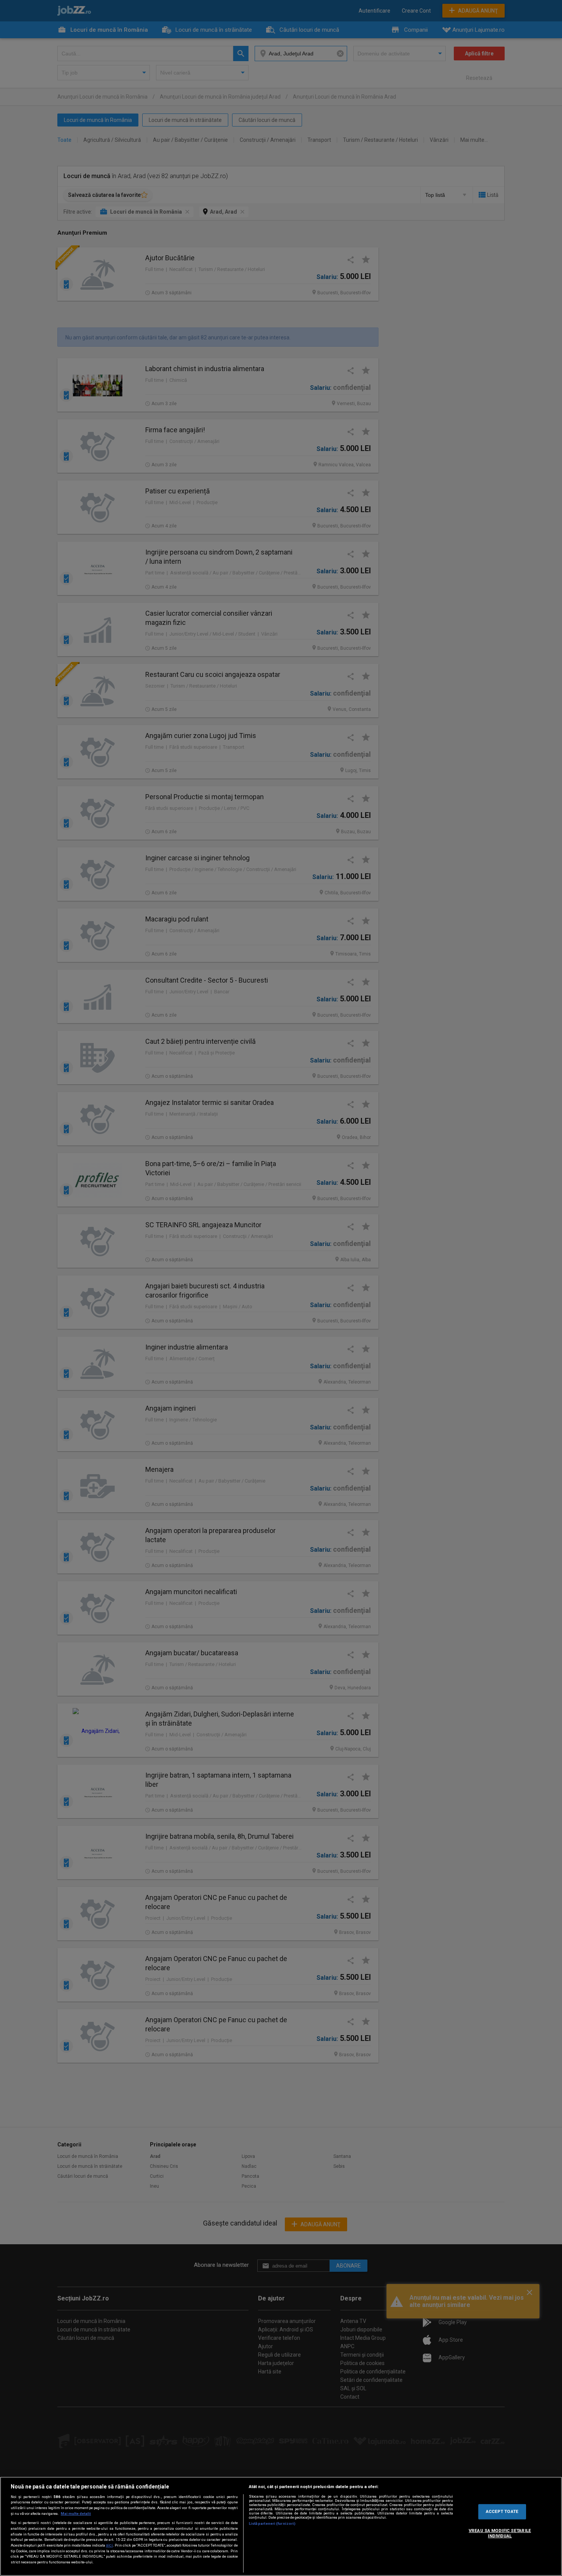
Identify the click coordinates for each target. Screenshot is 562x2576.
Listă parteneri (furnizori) (272, 2523)
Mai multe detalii (76, 2514)
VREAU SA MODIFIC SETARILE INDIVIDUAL (500, 2533)
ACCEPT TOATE (502, 2511)
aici (109, 2545)
